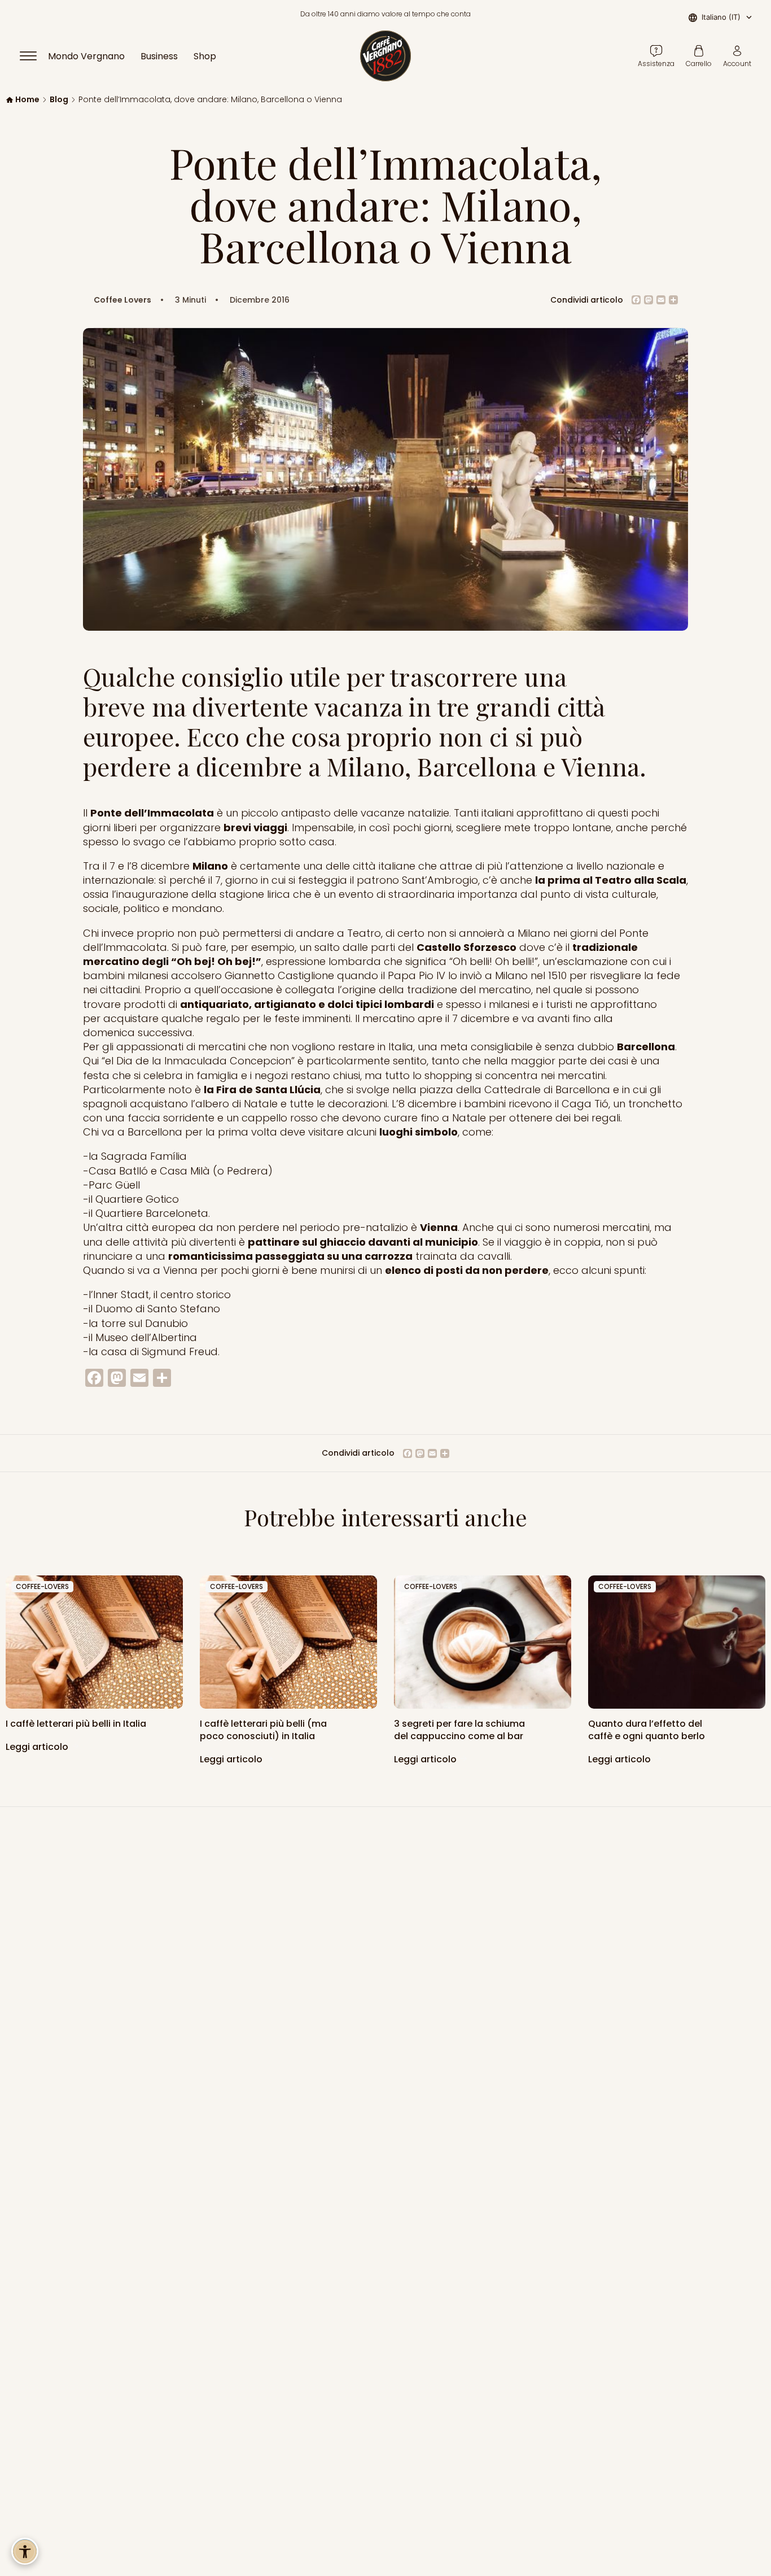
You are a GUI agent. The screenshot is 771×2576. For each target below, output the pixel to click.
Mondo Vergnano (86, 56)
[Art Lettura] (94, 1642)
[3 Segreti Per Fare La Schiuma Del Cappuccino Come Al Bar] (483, 1642)
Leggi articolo (38, 1747)
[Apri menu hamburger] (33, 56)
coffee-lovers (42, 1586)
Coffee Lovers (122, 300)
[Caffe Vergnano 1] (677, 1642)
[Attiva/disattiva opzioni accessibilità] (25, 2551)
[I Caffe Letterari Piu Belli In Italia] (288, 1642)
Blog (59, 100)
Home (27, 100)
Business (159, 56)
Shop (205, 56)
